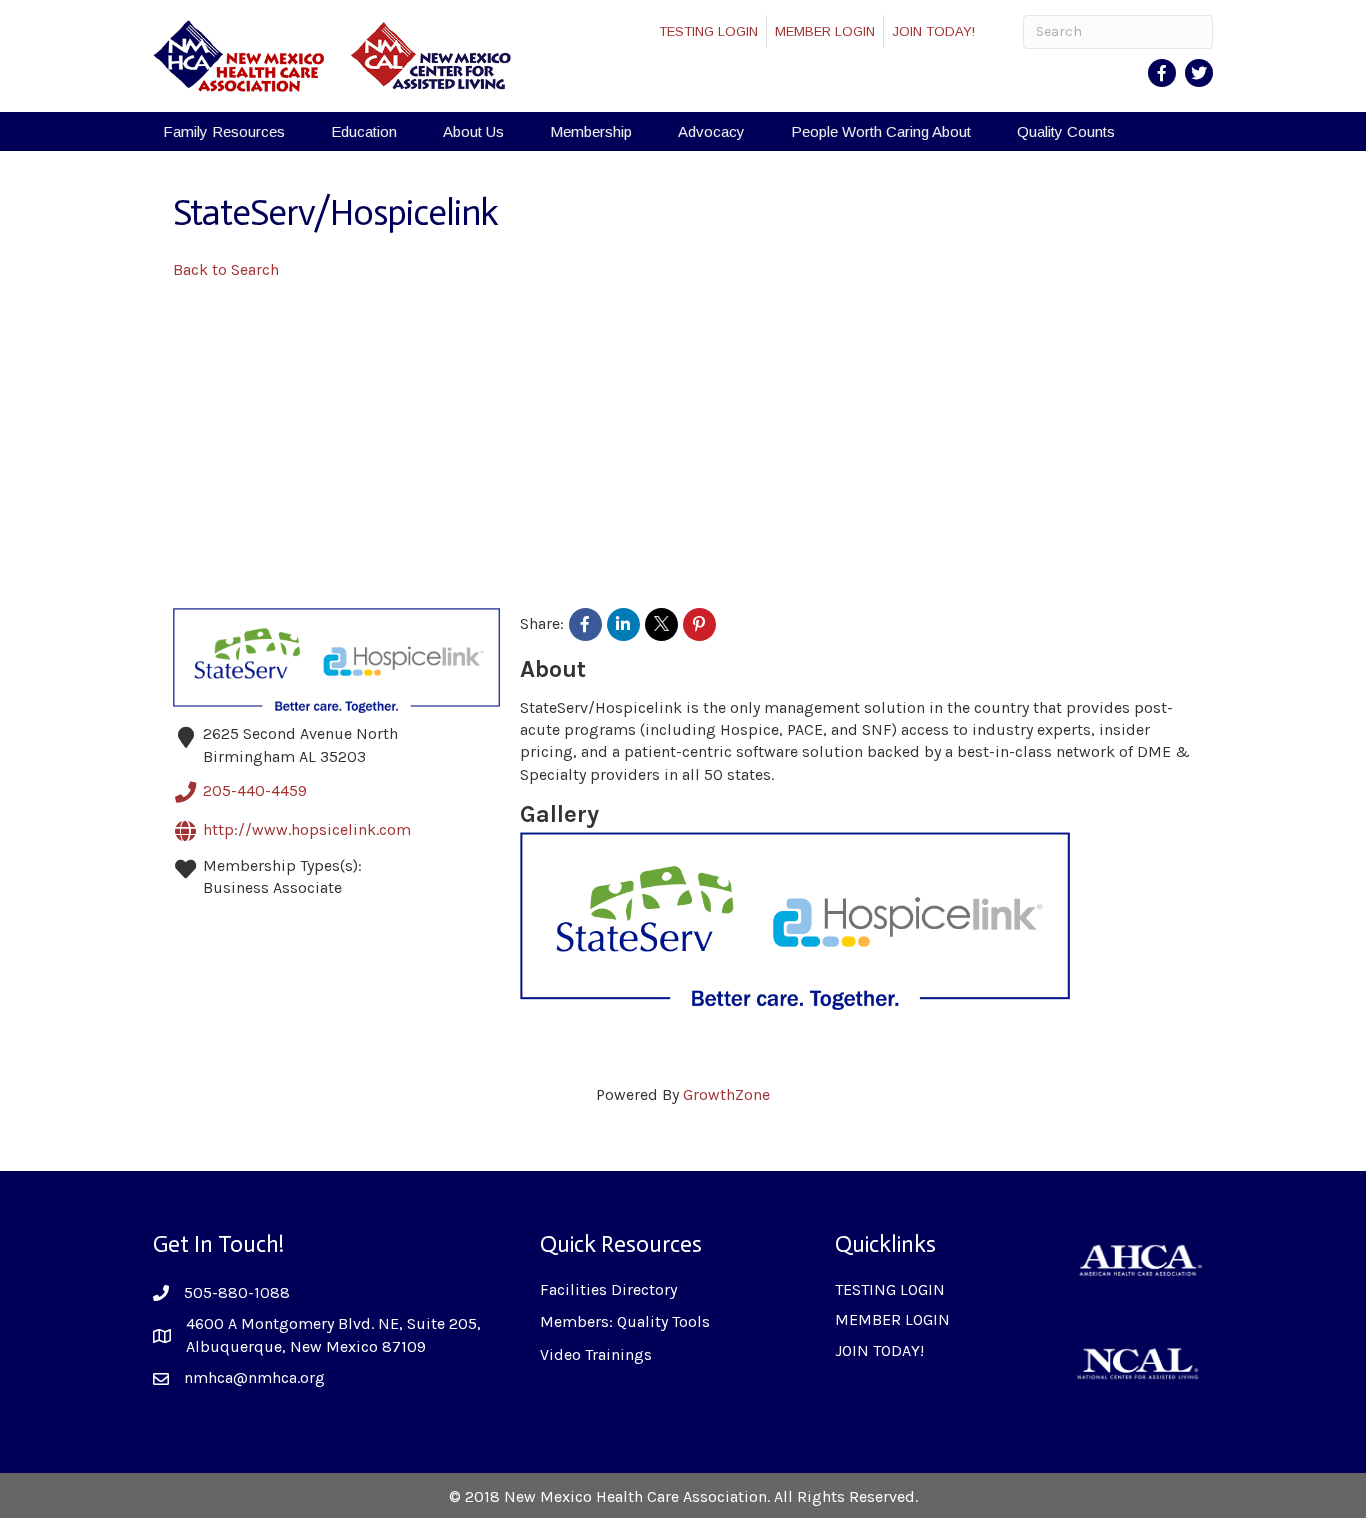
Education (364, 131)
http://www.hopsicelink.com (307, 829)
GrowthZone (726, 1094)
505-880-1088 (237, 1292)
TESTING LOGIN (708, 31)
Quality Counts (1066, 131)
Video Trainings (596, 1354)
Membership (591, 131)
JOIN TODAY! (933, 31)
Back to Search (226, 269)
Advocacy (711, 131)
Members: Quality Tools (625, 1321)
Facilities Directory (608, 1289)
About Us (473, 131)
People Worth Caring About (881, 131)
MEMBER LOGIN (825, 31)
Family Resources (224, 131)
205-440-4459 (255, 790)
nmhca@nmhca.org (254, 1377)
